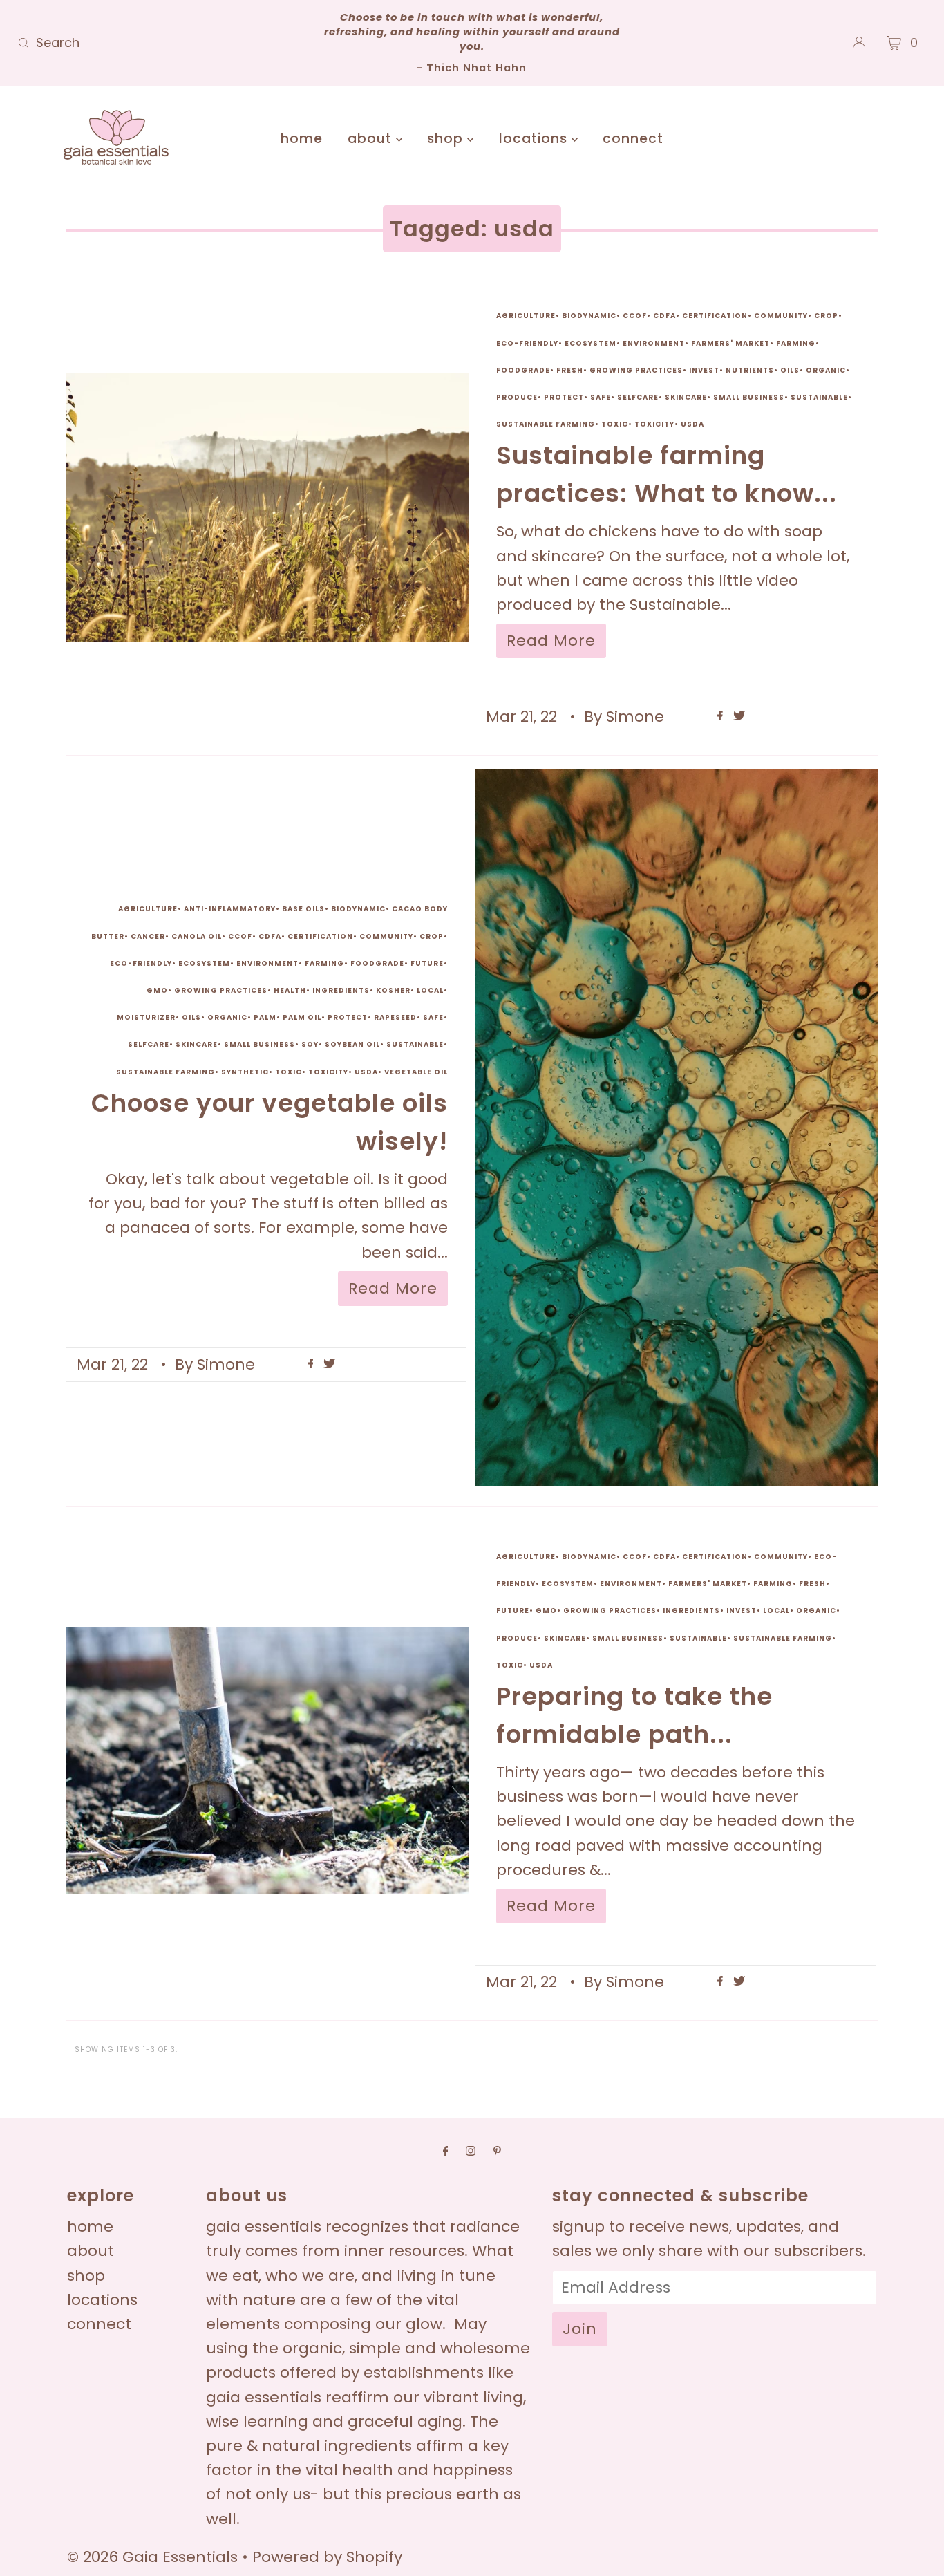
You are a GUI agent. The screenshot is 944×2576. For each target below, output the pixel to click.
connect (633, 139)
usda (692, 424)
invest (704, 370)
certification (715, 316)
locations (535, 139)
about (372, 139)
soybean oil (352, 1044)
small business (749, 397)
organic (826, 370)
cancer (148, 936)
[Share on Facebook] (722, 717)
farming (796, 343)
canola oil (197, 936)
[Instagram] (471, 2150)
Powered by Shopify (327, 2557)
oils (790, 370)
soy (310, 1044)
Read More (551, 641)
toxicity (654, 424)
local (430, 990)
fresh (570, 370)
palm (265, 1017)
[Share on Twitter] (739, 717)
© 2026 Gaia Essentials (154, 2557)
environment (654, 343)
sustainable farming (546, 424)
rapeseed (395, 1017)
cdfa (664, 316)
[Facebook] (446, 2150)
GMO (157, 990)
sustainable (819, 397)
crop (826, 316)
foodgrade (523, 370)
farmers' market (730, 343)
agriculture (526, 316)
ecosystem (591, 343)
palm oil (302, 1017)
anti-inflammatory (230, 909)
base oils (303, 909)
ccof (635, 316)
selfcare (638, 397)
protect (564, 397)
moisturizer (146, 1017)
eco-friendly (527, 343)
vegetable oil (416, 1072)
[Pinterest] (497, 2150)
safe (601, 397)
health (290, 990)
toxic (615, 424)
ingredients (341, 990)
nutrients (750, 370)
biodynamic (589, 316)
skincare (686, 397)
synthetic (245, 1072)
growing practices (636, 370)
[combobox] (161, 43)
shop (447, 139)
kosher (393, 990)
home (302, 139)
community (781, 316)
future (427, 963)
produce (517, 397)
